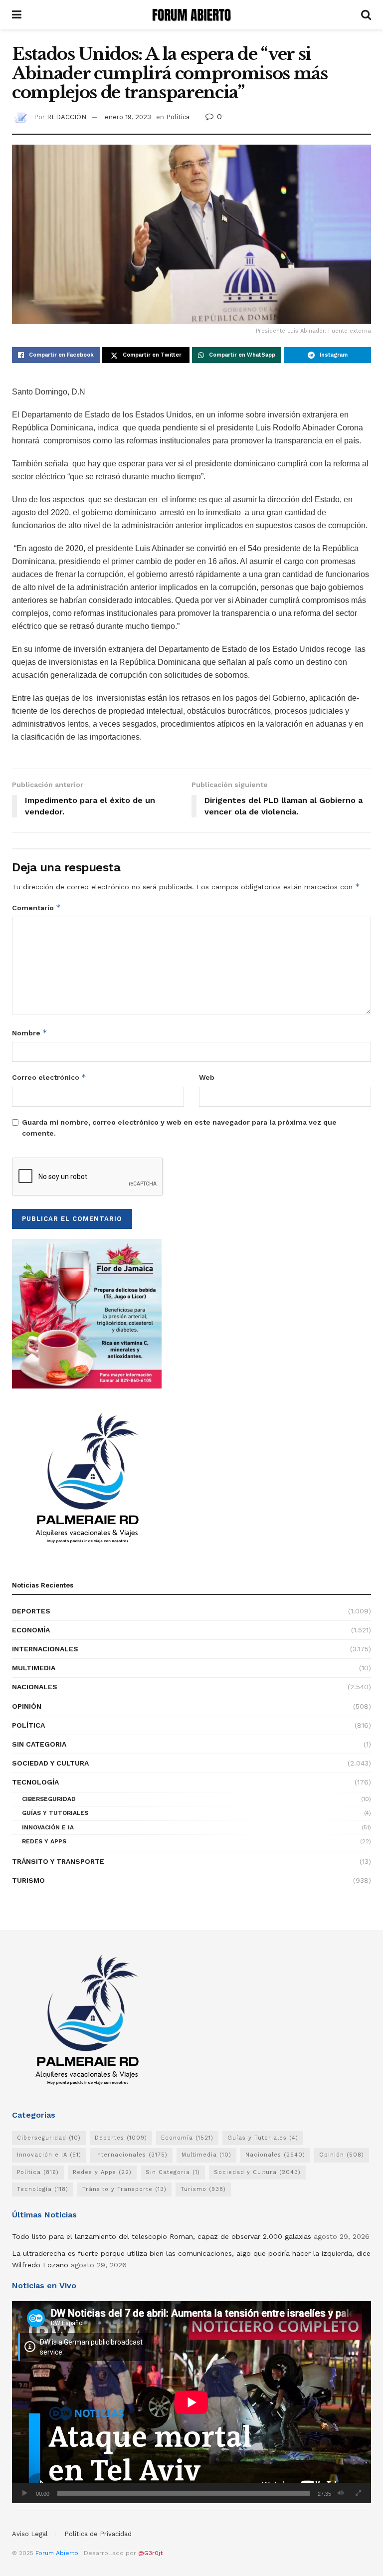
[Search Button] (366, 15)
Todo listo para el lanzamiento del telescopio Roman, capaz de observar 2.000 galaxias (162, 2236)
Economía (31, 1630)
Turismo (28, 1880)
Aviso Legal (30, 2534)
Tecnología (35, 1782)
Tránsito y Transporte (58, 1861)
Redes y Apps (44, 1841)
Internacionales (45, 1649)
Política (178, 117)
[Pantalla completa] (358, 2493)
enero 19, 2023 (128, 117)
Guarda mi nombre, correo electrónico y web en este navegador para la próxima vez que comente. (179, 1128)
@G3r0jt (150, 2553)
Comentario (36, 907)
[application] (191, 2402)
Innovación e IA (48, 1827)
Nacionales (35, 1687)
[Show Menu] (17, 15)
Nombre (30, 1033)
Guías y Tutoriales (55, 1813)
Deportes (31, 1611)
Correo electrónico (49, 1077)
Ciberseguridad (49, 1799)
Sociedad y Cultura (50, 1763)
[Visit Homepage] (191, 15)
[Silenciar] (341, 2493)
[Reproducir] (25, 2493)
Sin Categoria (39, 1744)
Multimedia (34, 1668)
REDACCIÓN (67, 117)
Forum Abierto (58, 2553)
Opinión (27, 1706)
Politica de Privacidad (98, 2534)
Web (207, 1077)
